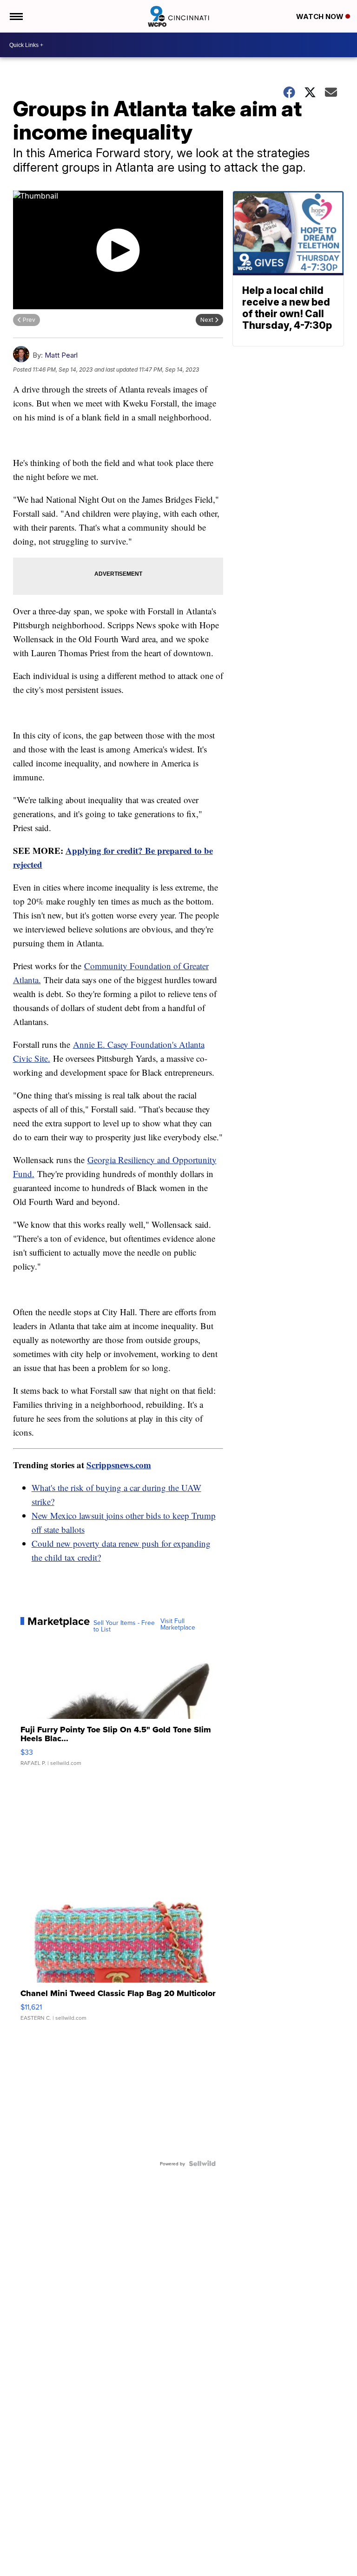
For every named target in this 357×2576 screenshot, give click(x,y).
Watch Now (321, 17)
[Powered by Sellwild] (202, 2163)
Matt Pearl (61, 355)
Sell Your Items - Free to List (124, 1626)
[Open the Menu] (16, 16)
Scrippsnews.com (119, 1465)
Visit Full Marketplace (178, 1624)
